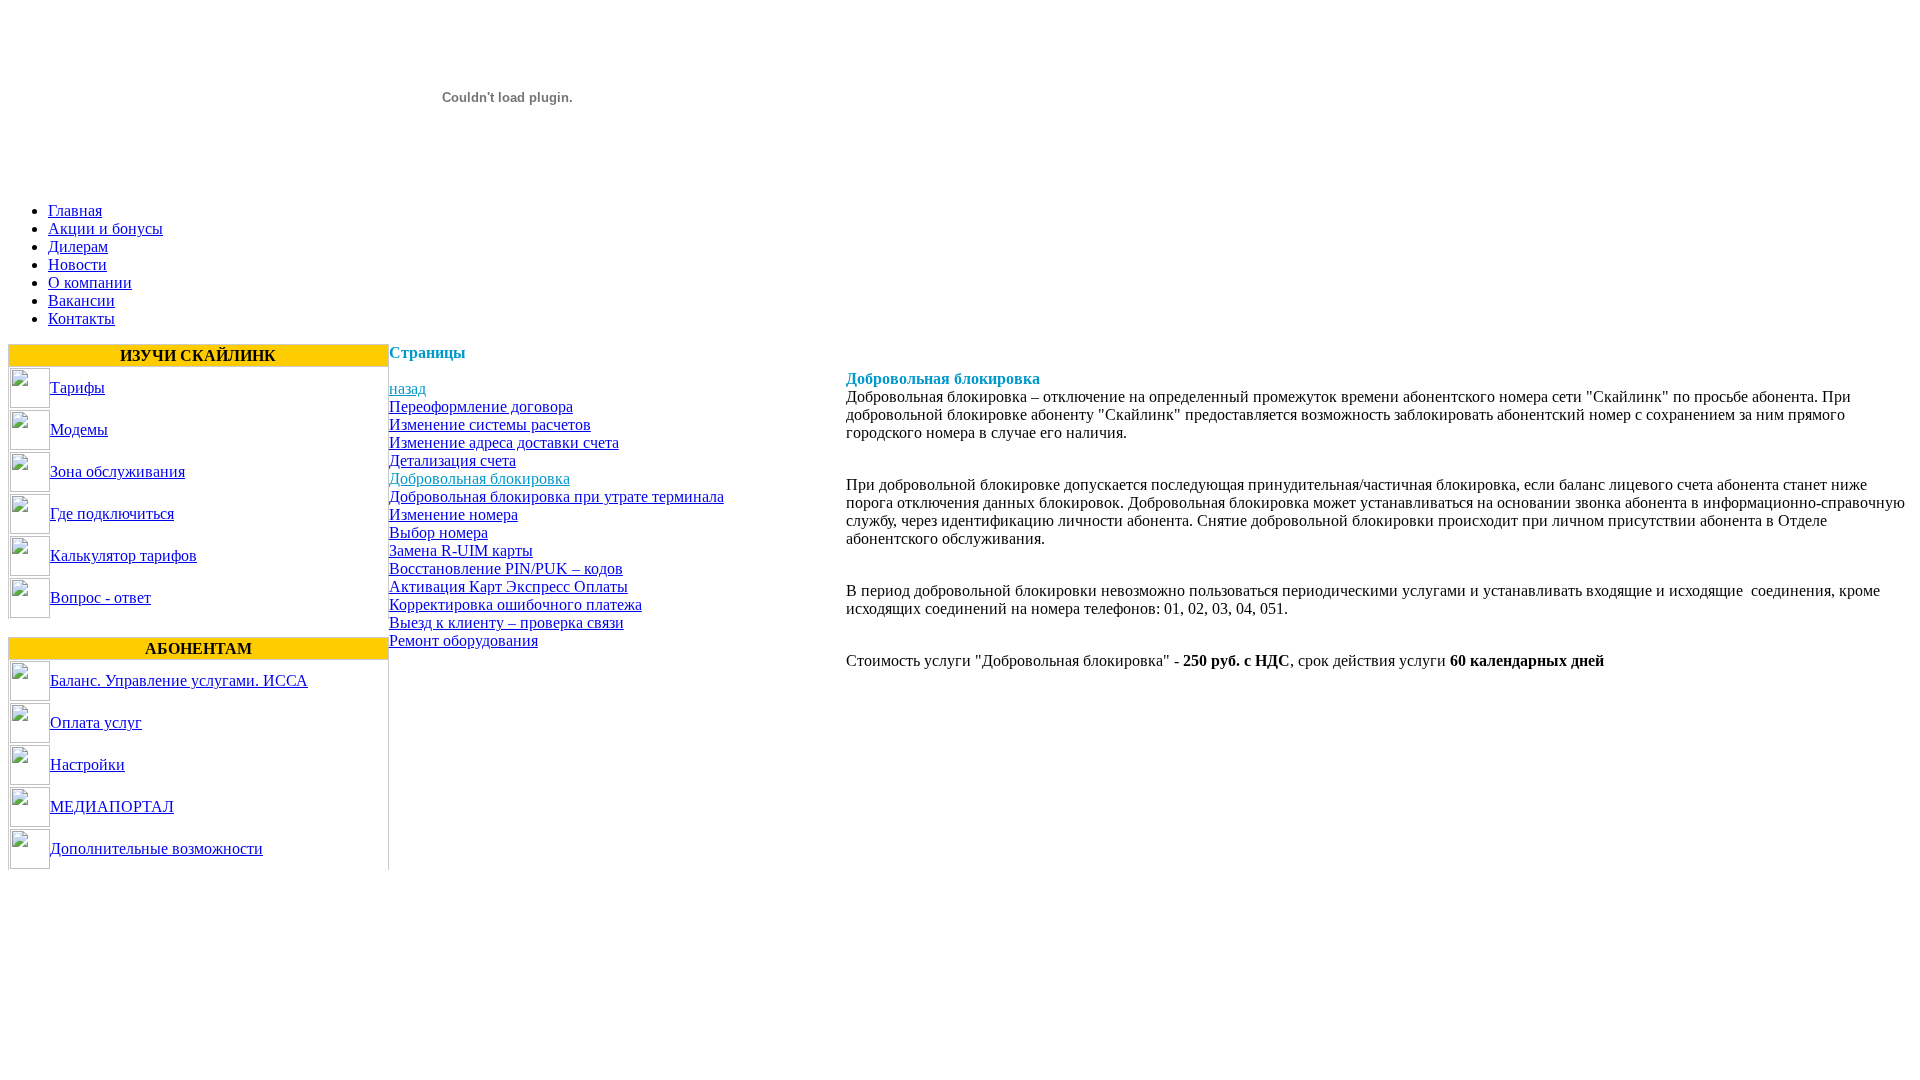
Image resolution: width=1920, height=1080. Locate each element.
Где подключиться (112, 513)
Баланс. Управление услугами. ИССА (179, 680)
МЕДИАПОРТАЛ (112, 806)
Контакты (81, 318)
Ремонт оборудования (463, 640)
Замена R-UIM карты (461, 550)
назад (407, 388)
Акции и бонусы (105, 228)
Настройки (87, 764)
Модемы (79, 429)
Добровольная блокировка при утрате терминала (556, 496)
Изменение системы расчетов (490, 424)
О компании (90, 282)
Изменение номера (453, 514)
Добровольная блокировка (479, 478)
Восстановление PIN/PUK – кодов (506, 568)
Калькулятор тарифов (123, 555)
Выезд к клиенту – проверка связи (506, 622)
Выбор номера (438, 532)
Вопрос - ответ (100, 597)
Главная (75, 210)
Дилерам (78, 246)
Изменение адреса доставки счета (504, 442)
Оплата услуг (96, 722)
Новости (77, 264)
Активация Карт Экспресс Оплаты (508, 586)
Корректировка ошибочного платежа (515, 604)
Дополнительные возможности (156, 848)
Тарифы (77, 387)
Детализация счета (452, 460)
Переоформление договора (481, 406)
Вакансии (81, 300)
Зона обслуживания (117, 471)
